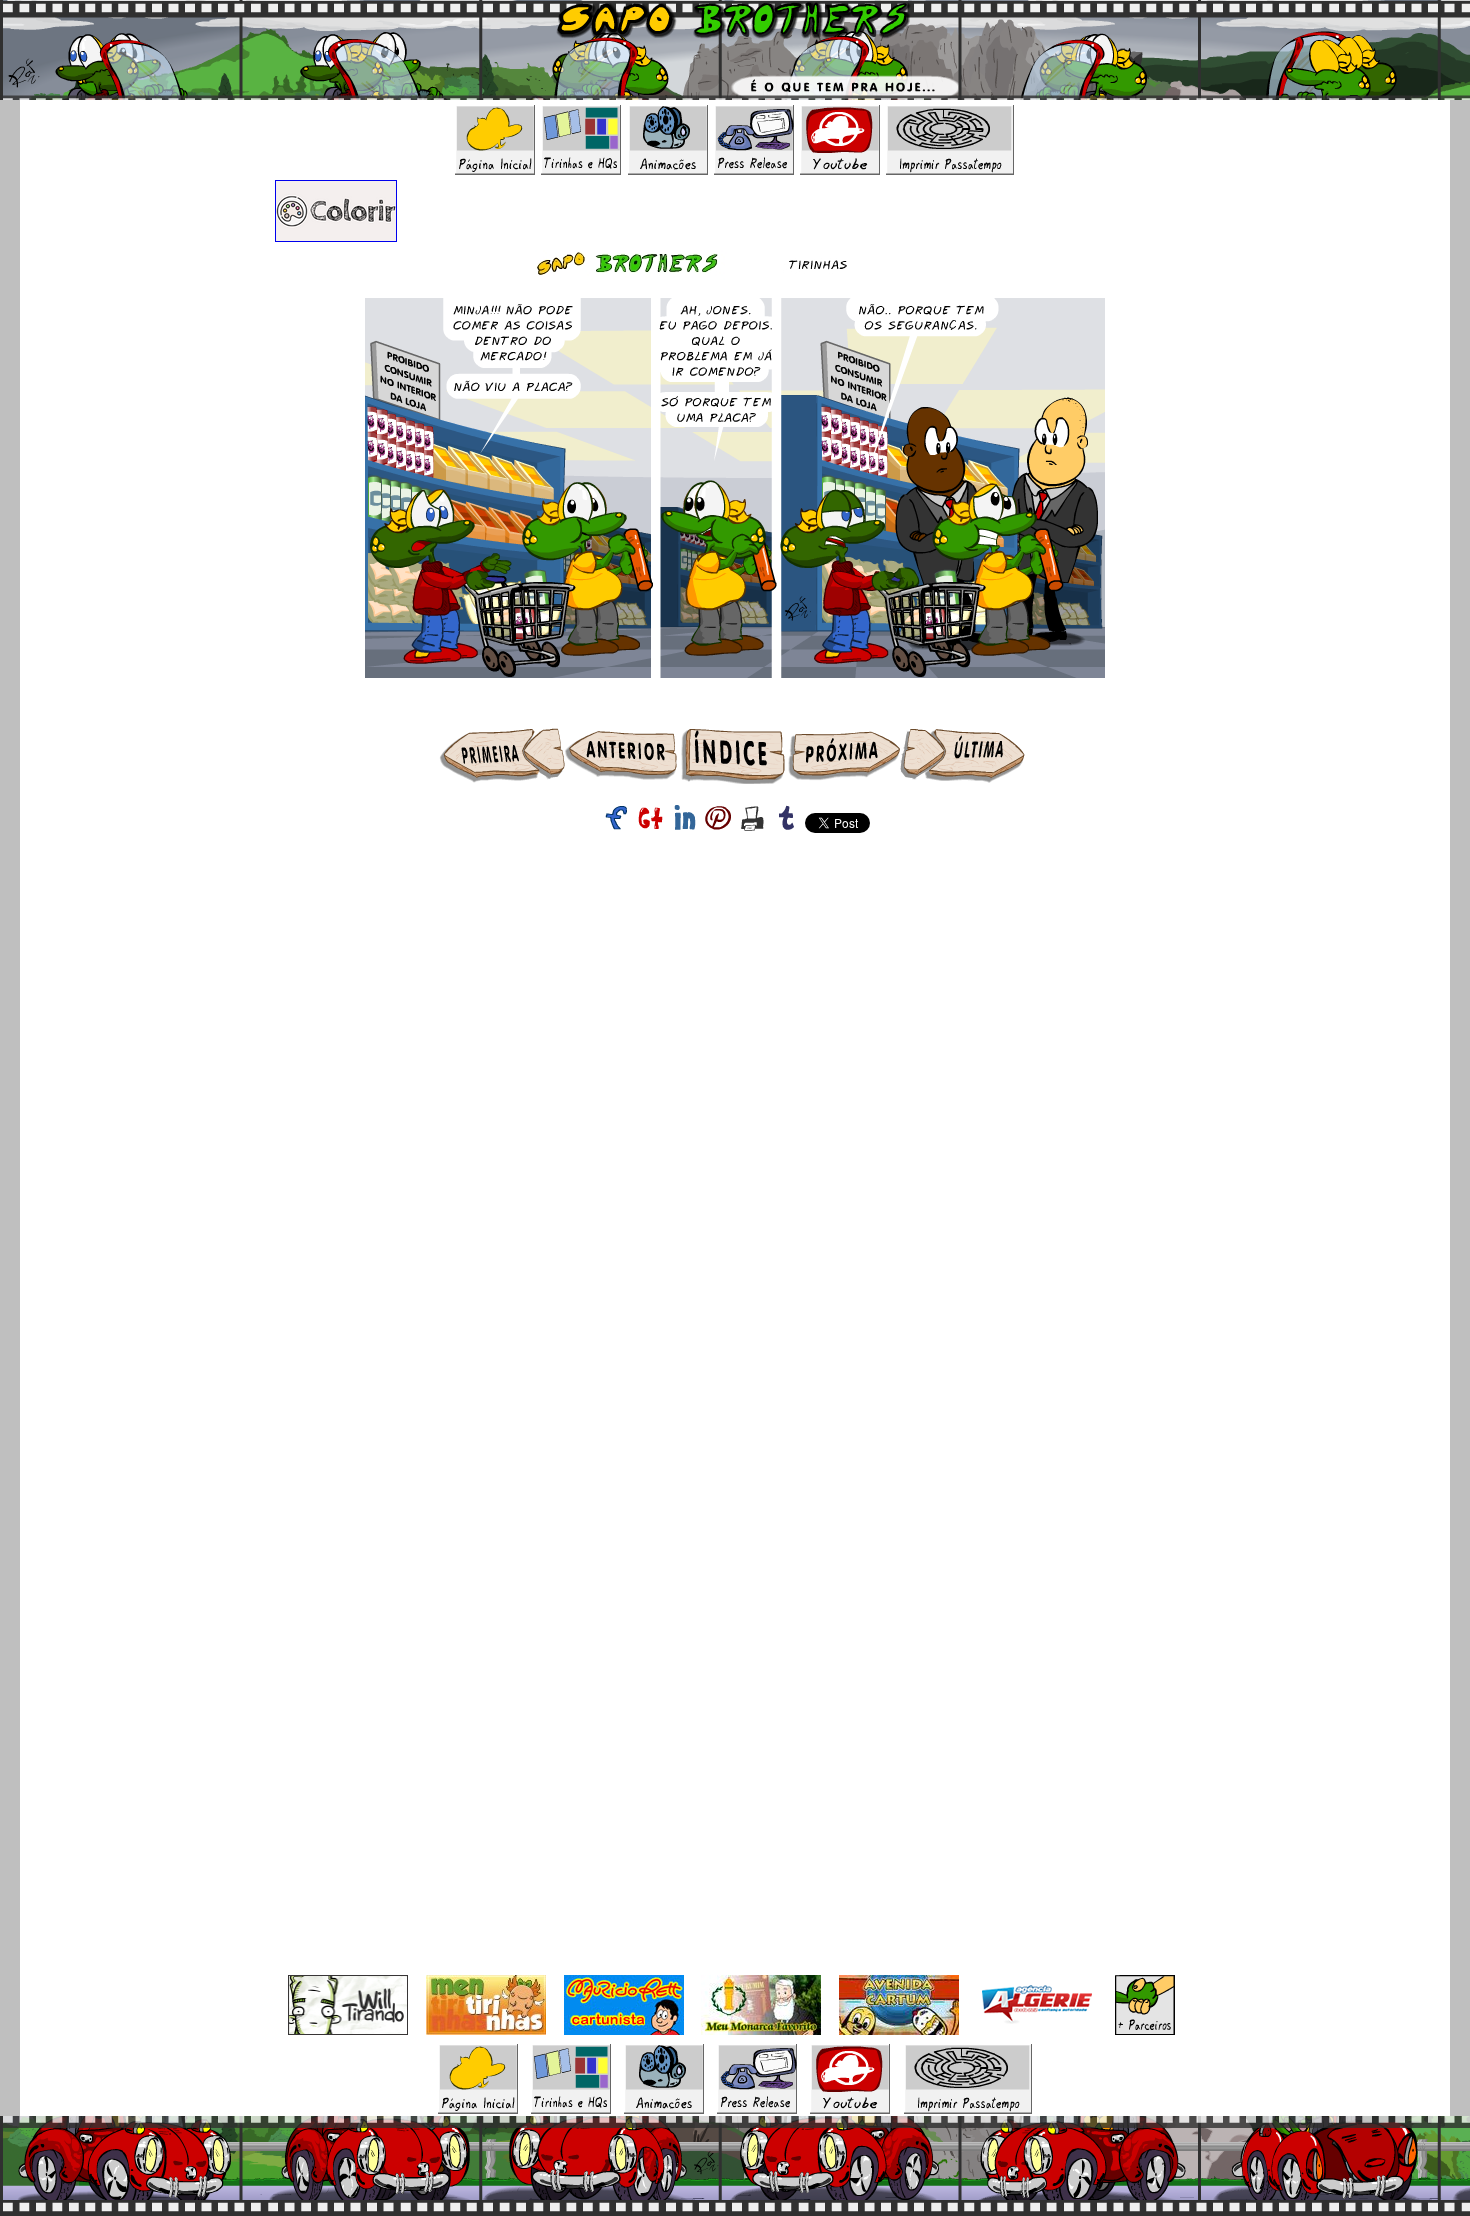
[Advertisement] (735, 890)
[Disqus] (735, 1189)
